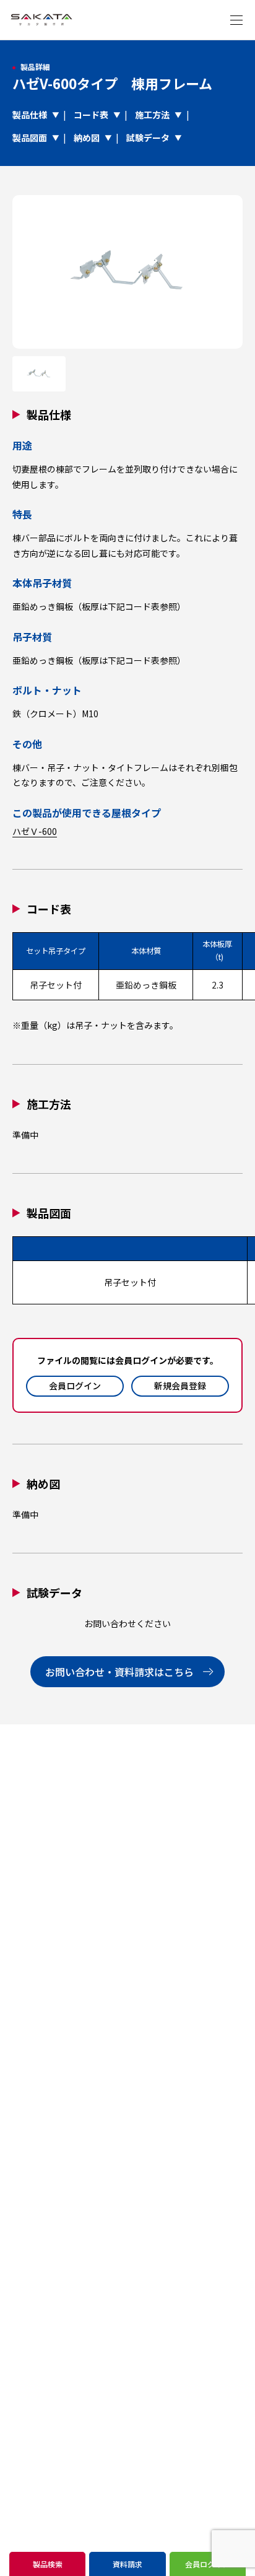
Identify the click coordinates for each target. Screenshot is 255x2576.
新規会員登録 (180, 1386)
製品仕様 (30, 115)
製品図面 (30, 138)
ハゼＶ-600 (35, 831)
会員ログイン (75, 1386)
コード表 (91, 115)
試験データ (148, 138)
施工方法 (152, 115)
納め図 (87, 138)
